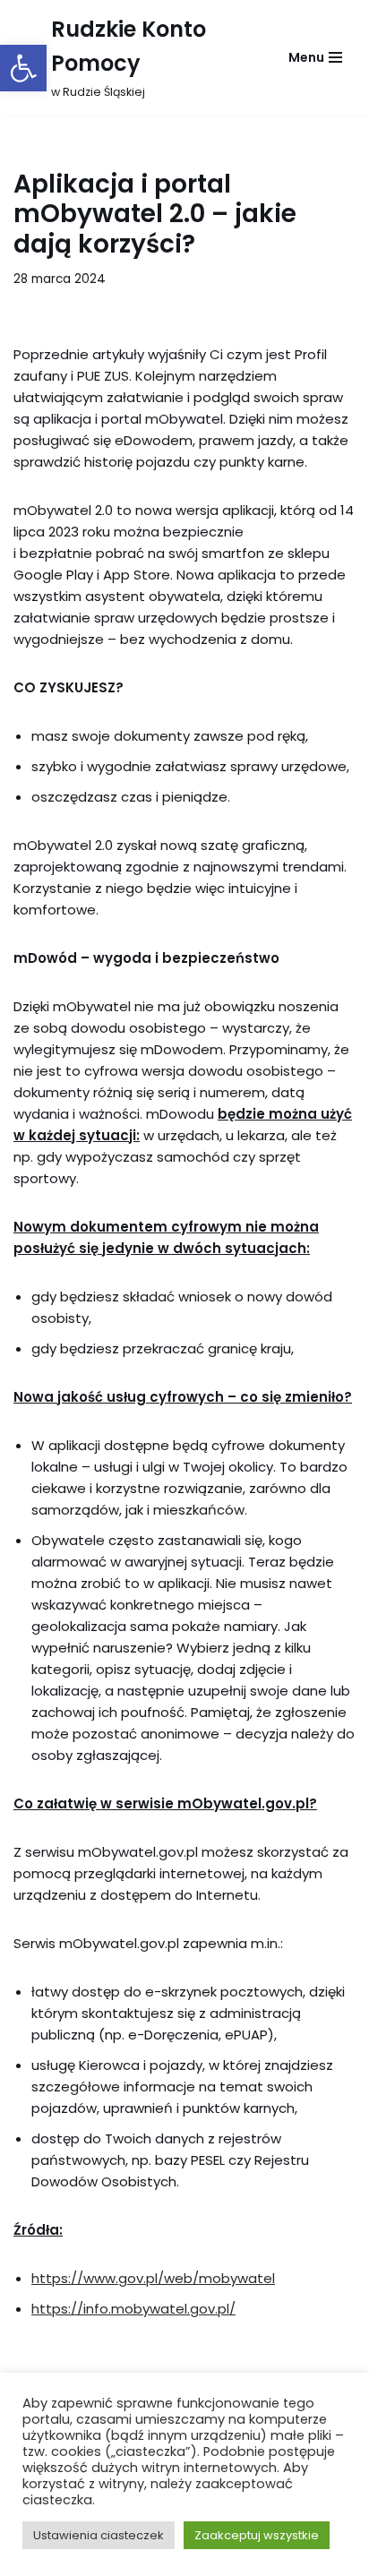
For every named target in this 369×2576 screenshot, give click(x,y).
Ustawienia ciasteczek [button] (99, 2535)
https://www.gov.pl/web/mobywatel (153, 2278)
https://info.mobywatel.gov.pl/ (133, 2309)
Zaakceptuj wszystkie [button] (257, 2535)
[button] (23, 68)
